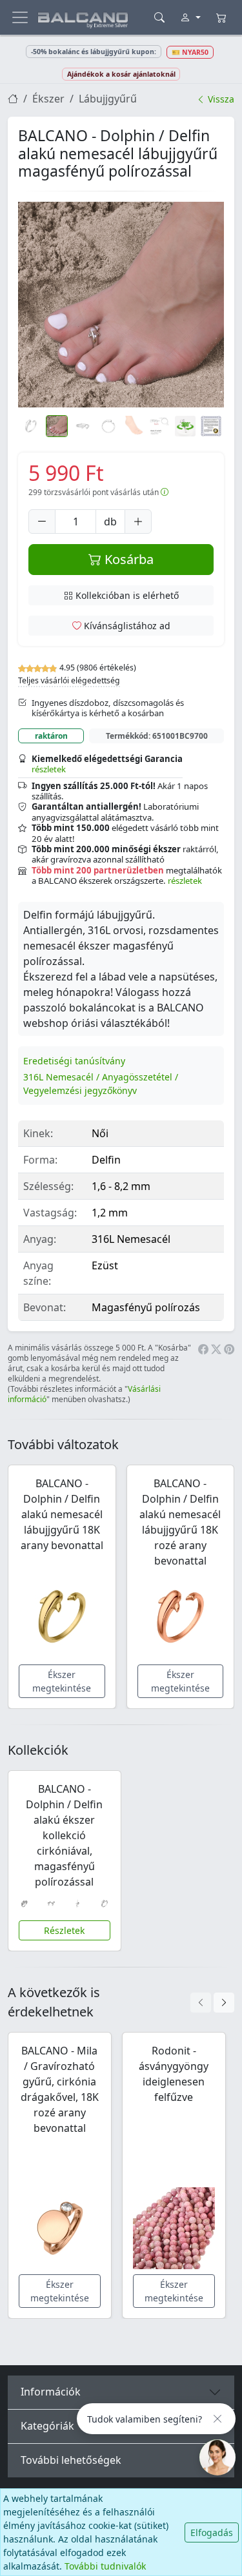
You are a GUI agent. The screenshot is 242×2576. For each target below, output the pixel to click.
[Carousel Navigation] (212, 2003)
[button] (121, 305)
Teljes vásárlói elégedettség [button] (69, 680)
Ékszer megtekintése (62, 1681)
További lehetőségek (71, 2460)
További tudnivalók (105, 2566)
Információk (51, 2392)
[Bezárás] (217, 2419)
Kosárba (127, 559)
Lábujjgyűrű (108, 99)
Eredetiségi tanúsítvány (74, 1061)
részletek (49, 769)
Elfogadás (212, 2532)
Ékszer (48, 99)
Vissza (220, 99)
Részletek (64, 1930)
